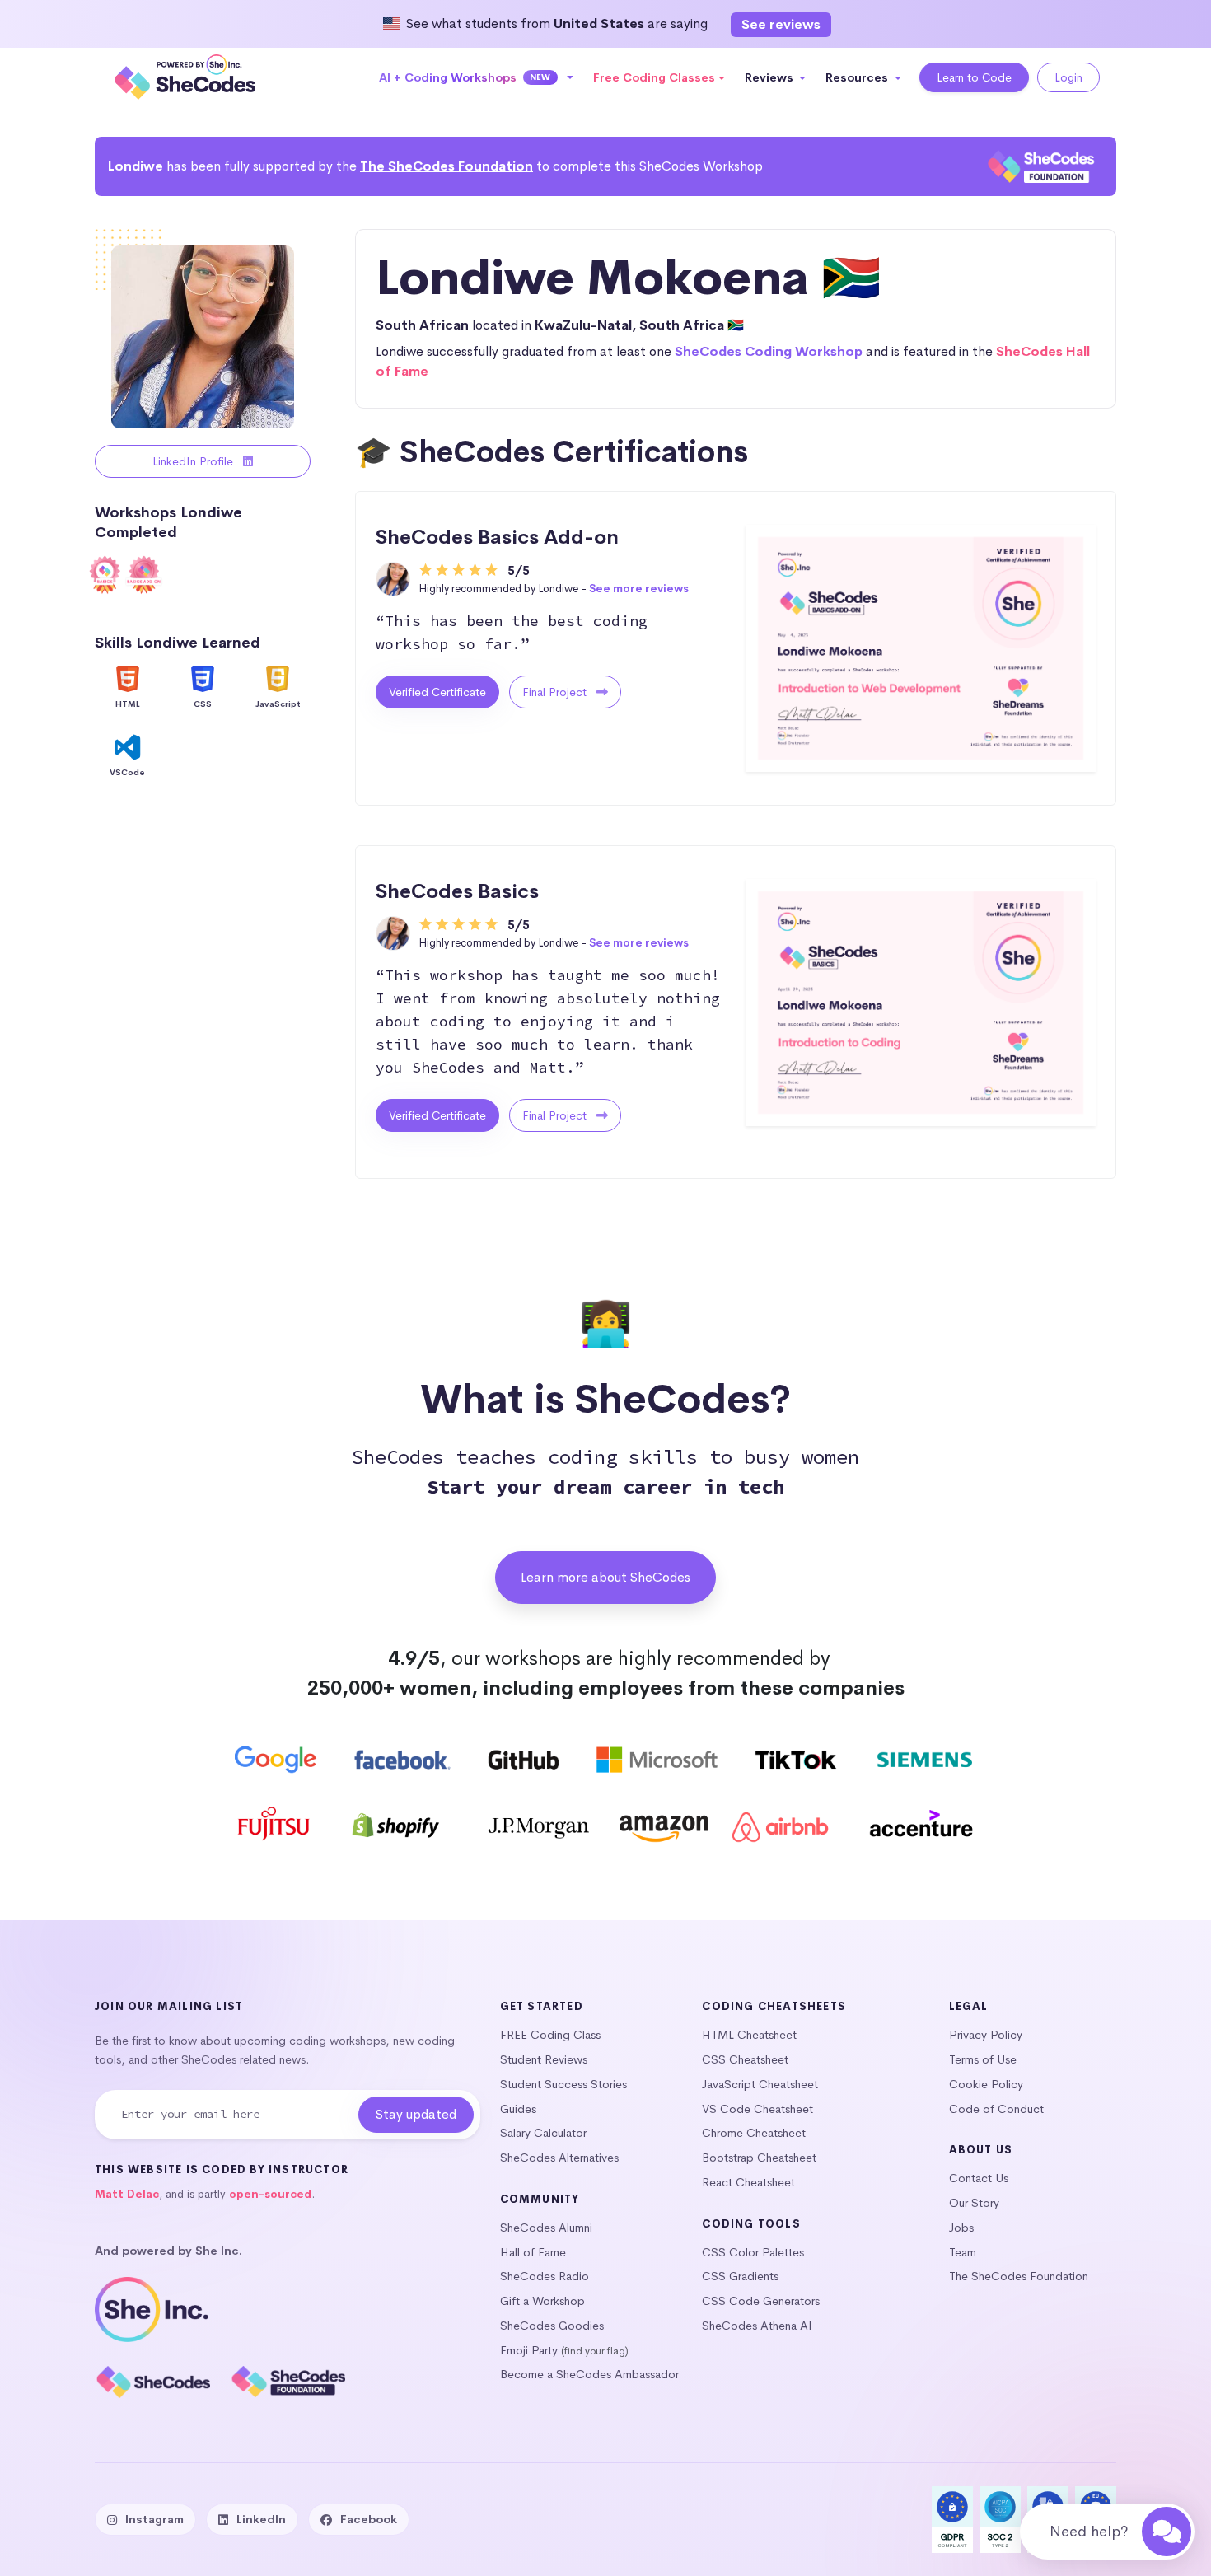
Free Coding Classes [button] (654, 77)
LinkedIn (261, 2519)
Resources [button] (858, 77)
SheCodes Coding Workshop (769, 351)
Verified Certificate (437, 692)
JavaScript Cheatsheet (760, 2084)
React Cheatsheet (748, 2182)
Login (1068, 77)
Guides (518, 2109)
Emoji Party (529, 2350)
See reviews (781, 24)
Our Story (974, 2203)
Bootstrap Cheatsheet (759, 2158)
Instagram (154, 2519)
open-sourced (270, 2194)
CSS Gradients (740, 2276)
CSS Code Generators (761, 2301)
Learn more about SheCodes (605, 1577)
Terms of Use (983, 2059)
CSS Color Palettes (753, 2252)
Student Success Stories (563, 2084)
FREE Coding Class (550, 2035)
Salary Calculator (543, 2133)
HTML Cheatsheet (749, 2035)
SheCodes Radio (545, 2276)
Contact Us (979, 2178)
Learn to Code (974, 77)
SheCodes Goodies (552, 2326)
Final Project (556, 692)
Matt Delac (127, 2194)
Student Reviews (544, 2059)
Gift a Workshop (542, 2301)
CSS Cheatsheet (745, 2059)
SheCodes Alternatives (559, 2158)
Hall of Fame (533, 2252)
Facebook (369, 2519)
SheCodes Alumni (546, 2228)
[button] (477, 77)
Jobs (961, 2228)
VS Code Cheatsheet (757, 2109)
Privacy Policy (986, 2035)
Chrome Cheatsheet (754, 2133)
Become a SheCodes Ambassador (589, 2374)
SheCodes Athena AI (757, 2326)
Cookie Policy (986, 2084)
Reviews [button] (771, 77)
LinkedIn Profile (194, 461)
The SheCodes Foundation (447, 166)
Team (963, 2252)
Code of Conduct (996, 2109)
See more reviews (639, 589)
